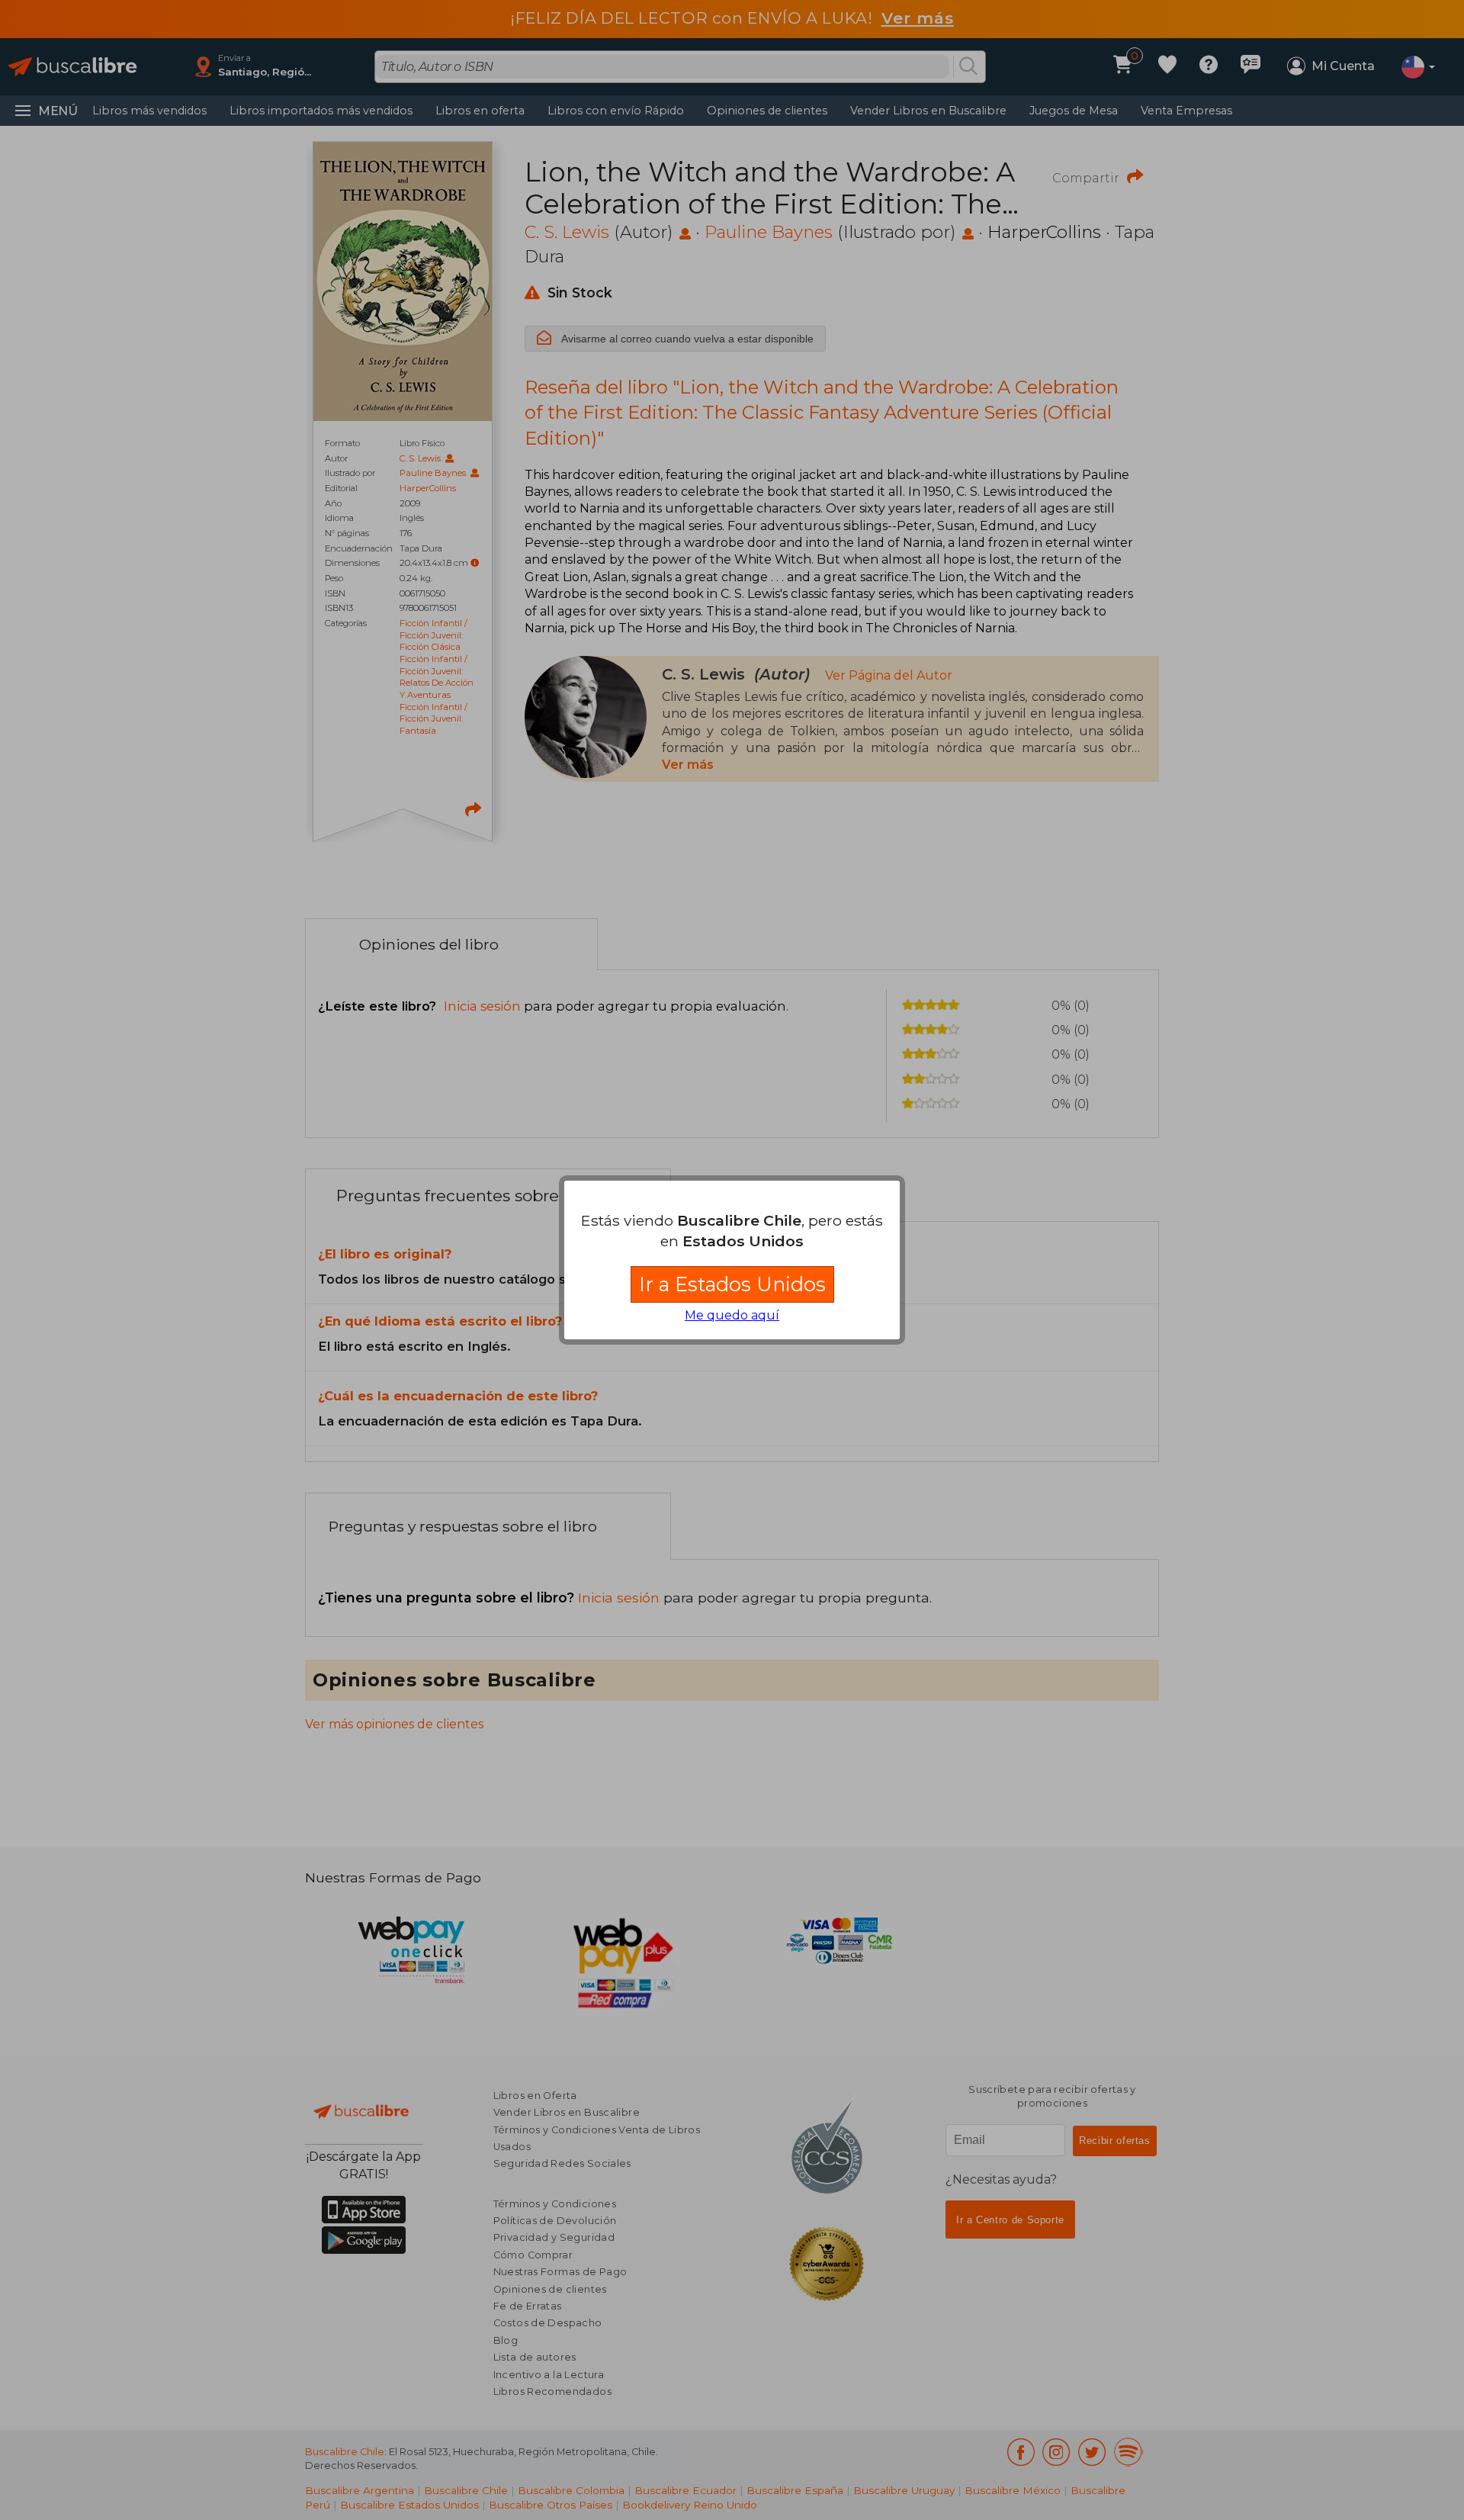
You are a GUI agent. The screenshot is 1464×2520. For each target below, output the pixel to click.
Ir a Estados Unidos (732, 1284)
